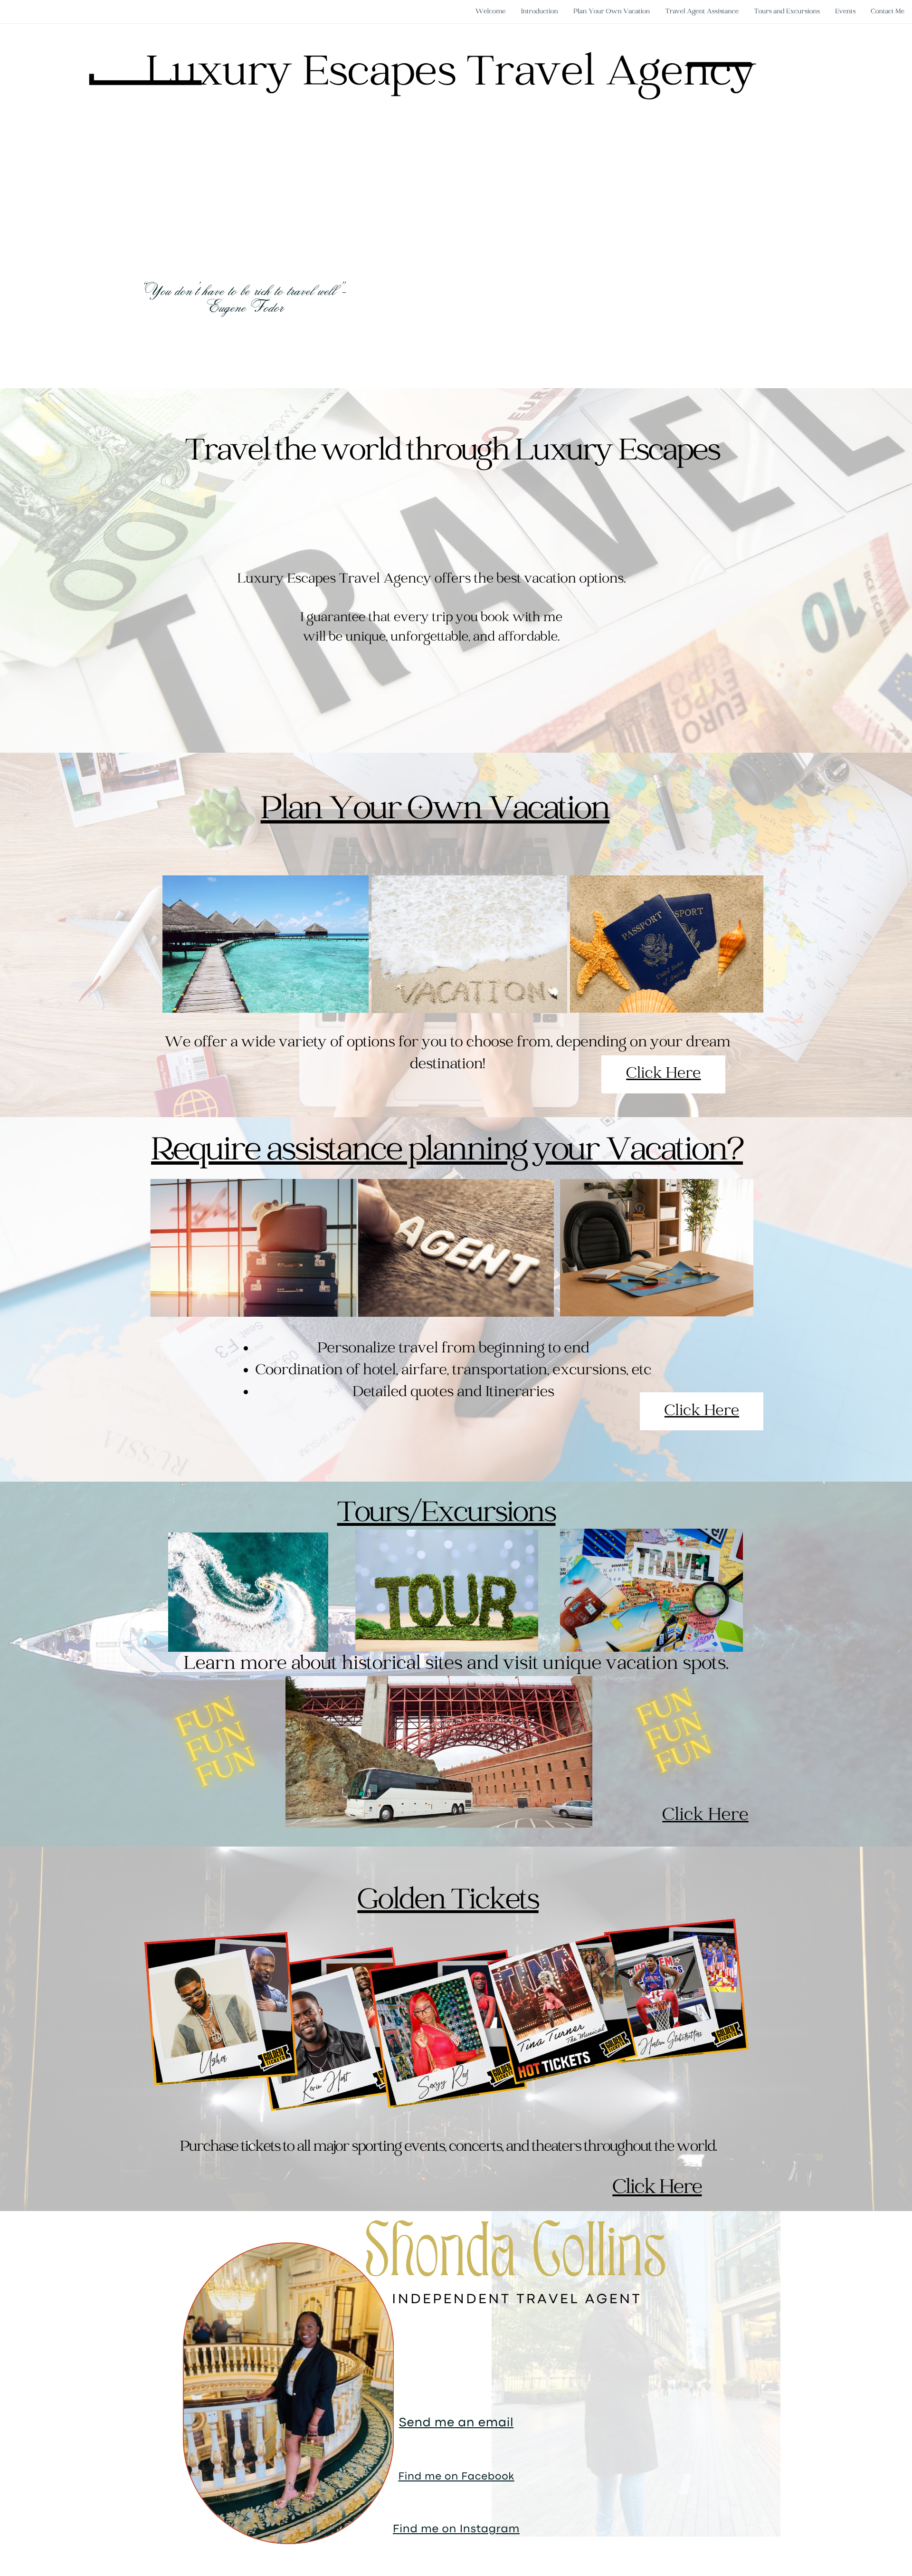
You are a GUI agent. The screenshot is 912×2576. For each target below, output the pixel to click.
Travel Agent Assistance (702, 12)
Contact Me (888, 12)
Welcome (491, 12)
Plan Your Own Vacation (612, 12)
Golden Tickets (448, 1901)
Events (845, 12)
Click (685, 1815)
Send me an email (456, 2423)
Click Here (702, 1412)
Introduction (540, 12)
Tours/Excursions (446, 1514)
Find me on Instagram (456, 2530)
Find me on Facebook (456, 2477)
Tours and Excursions (787, 12)
